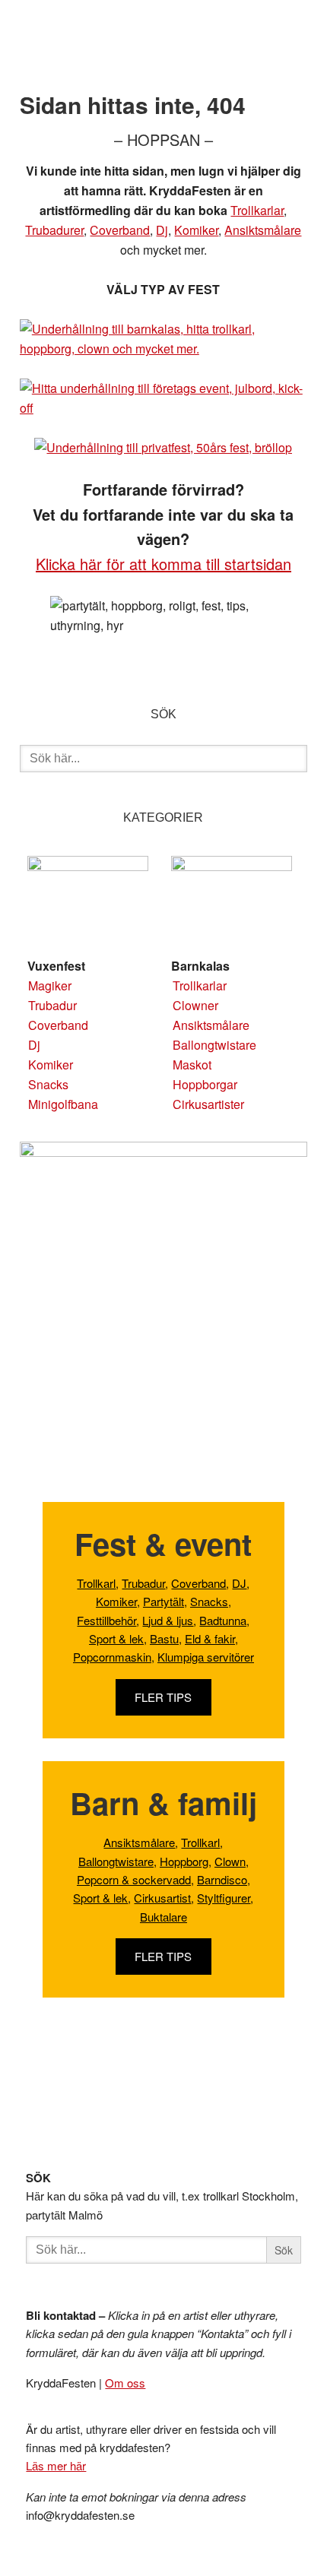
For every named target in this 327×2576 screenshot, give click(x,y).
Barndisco (222, 1879)
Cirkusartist (162, 1898)
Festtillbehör (106, 1620)
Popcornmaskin (112, 1657)
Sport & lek (116, 1638)
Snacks (48, 1084)
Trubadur (52, 1005)
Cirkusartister (208, 1104)
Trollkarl (96, 1583)
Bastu (164, 1638)
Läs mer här (56, 2465)
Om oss (125, 2383)
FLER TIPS (163, 1697)
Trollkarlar (257, 210)
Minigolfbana (63, 1104)
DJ (239, 1583)
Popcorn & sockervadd (134, 1879)
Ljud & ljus (168, 1620)
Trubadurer (54, 230)
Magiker (50, 985)
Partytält (163, 1601)
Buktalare (163, 1917)
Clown (230, 1861)
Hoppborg (184, 1861)
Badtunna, (224, 1620)
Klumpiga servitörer (206, 1657)
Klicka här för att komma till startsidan (163, 564)
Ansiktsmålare (263, 230)
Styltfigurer (224, 1898)
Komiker (196, 230)
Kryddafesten (132, 49)
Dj (162, 230)
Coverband (120, 230)
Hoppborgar (205, 1084)
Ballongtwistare (214, 1045)
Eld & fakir (210, 1638)
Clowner (195, 1005)
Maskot (192, 1065)
